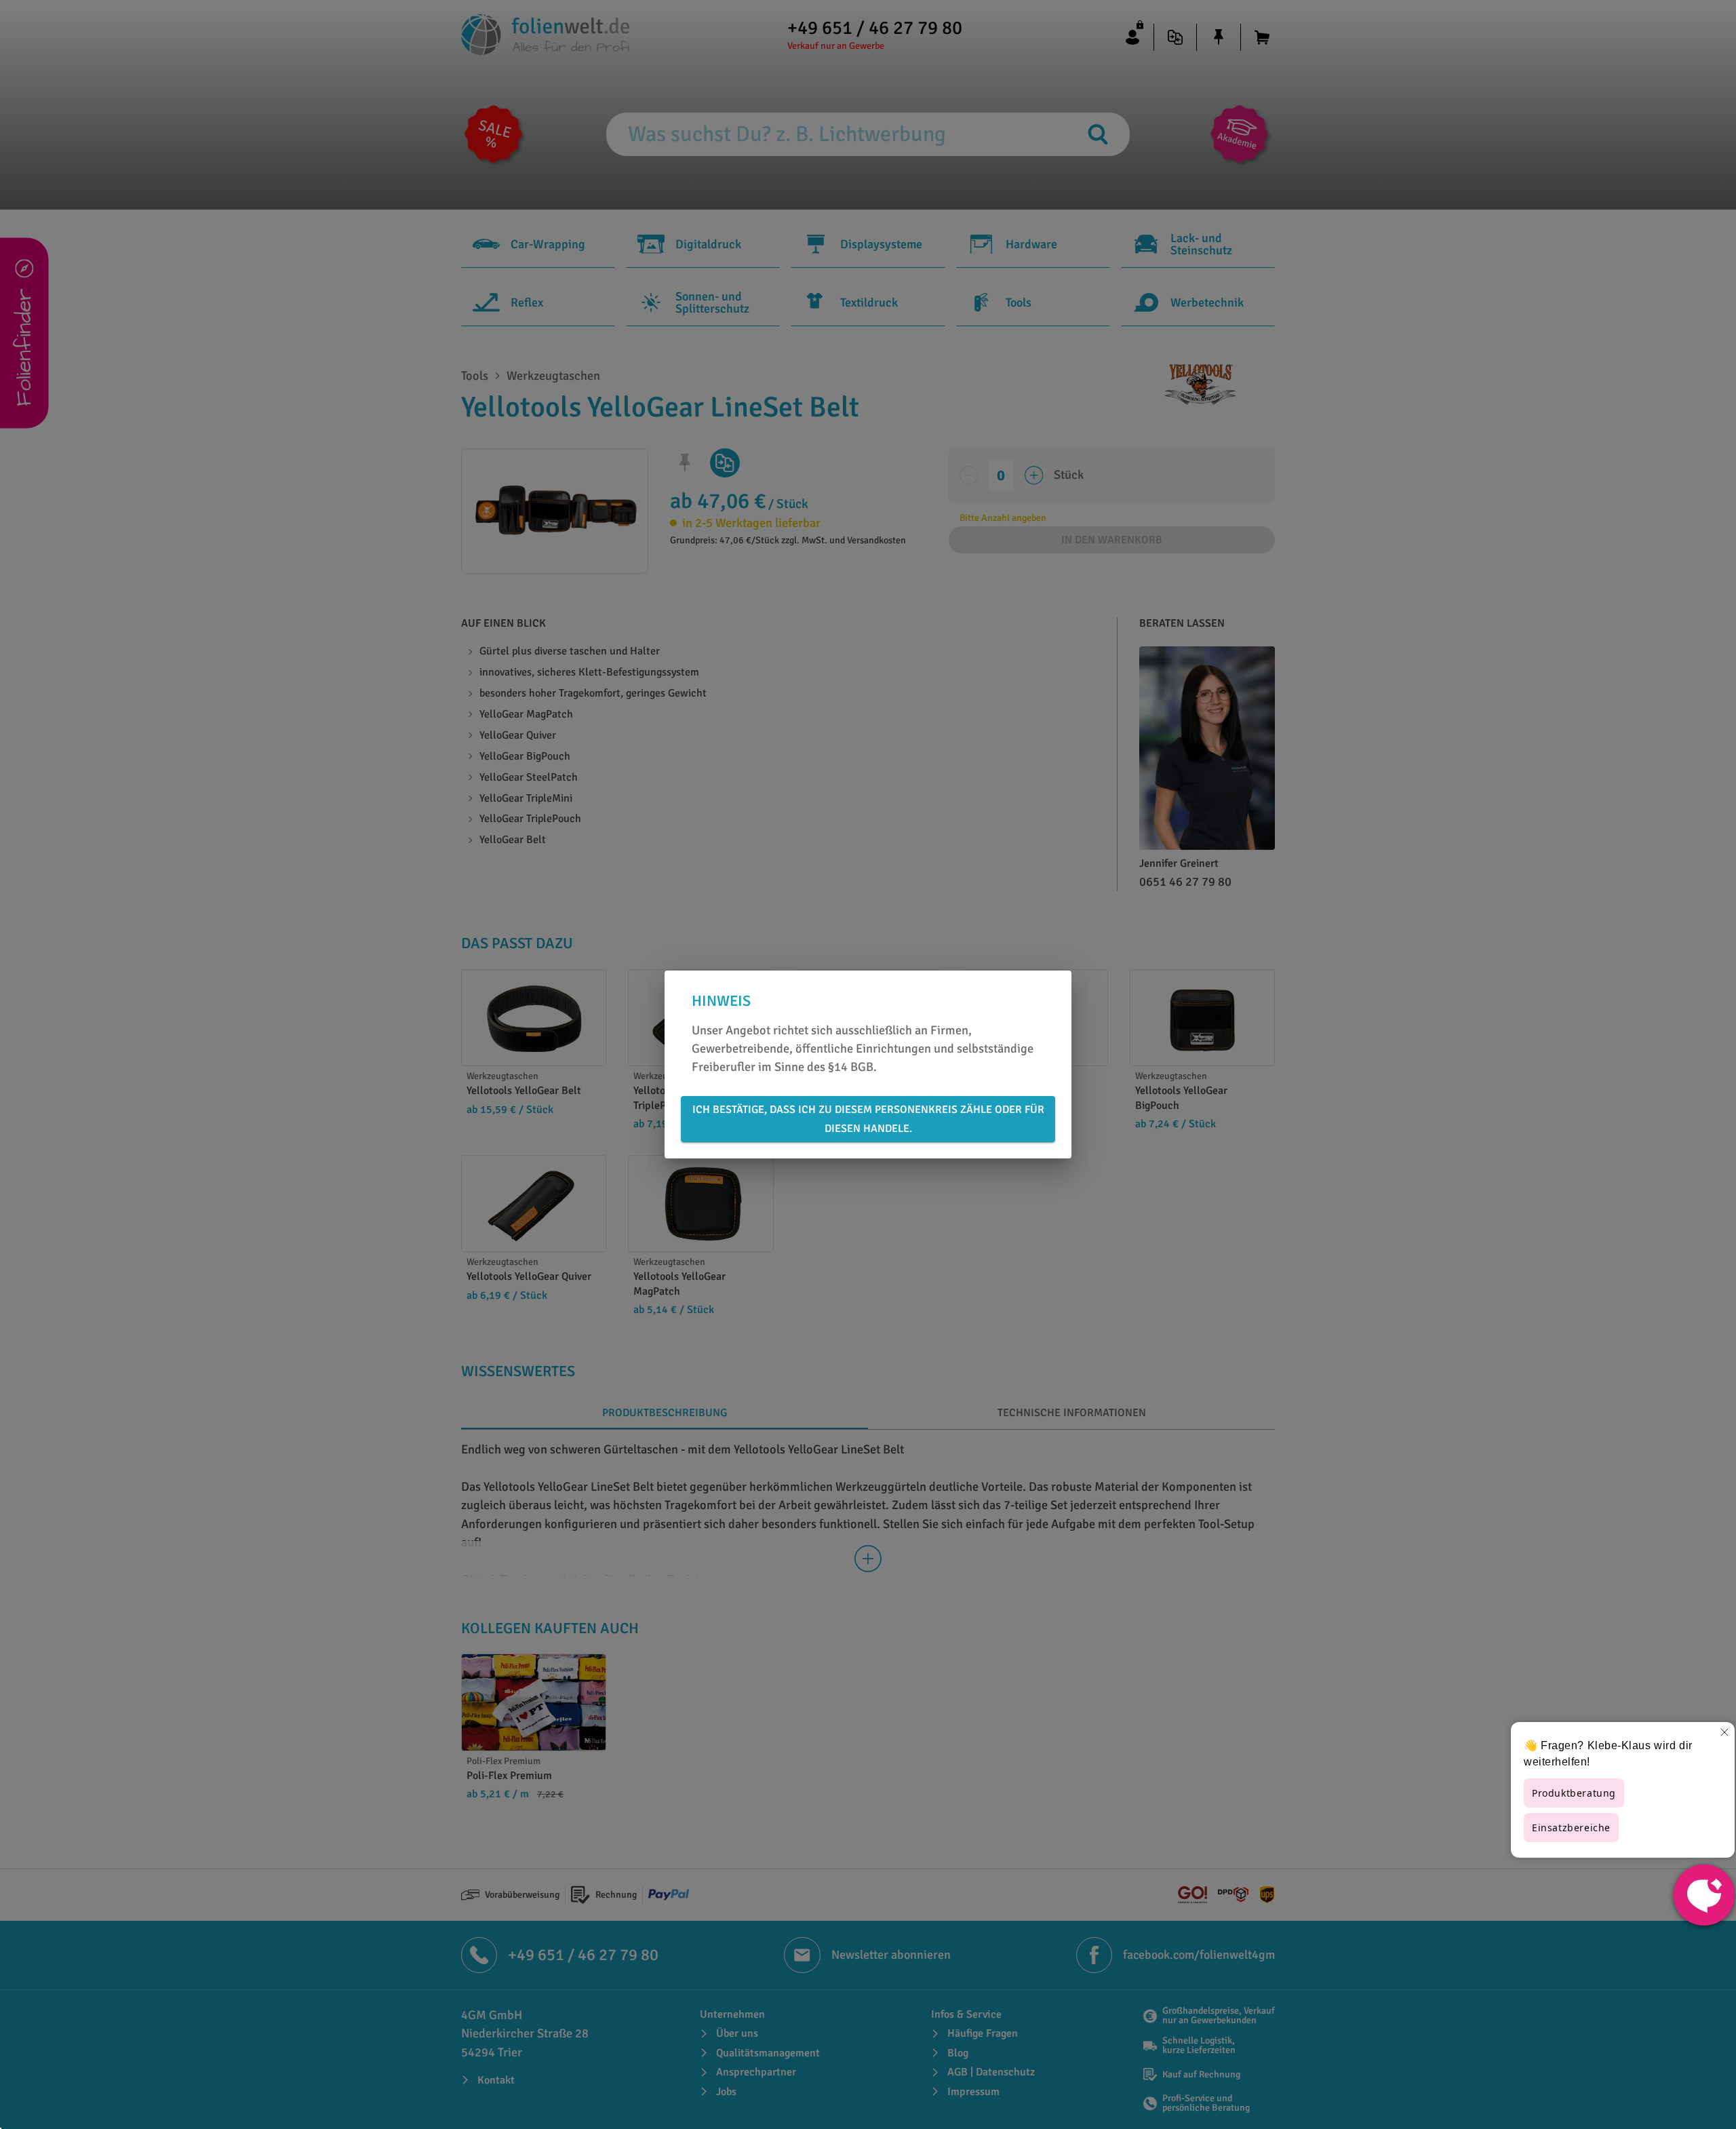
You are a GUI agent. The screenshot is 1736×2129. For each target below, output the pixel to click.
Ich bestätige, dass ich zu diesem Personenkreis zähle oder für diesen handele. (868, 1119)
